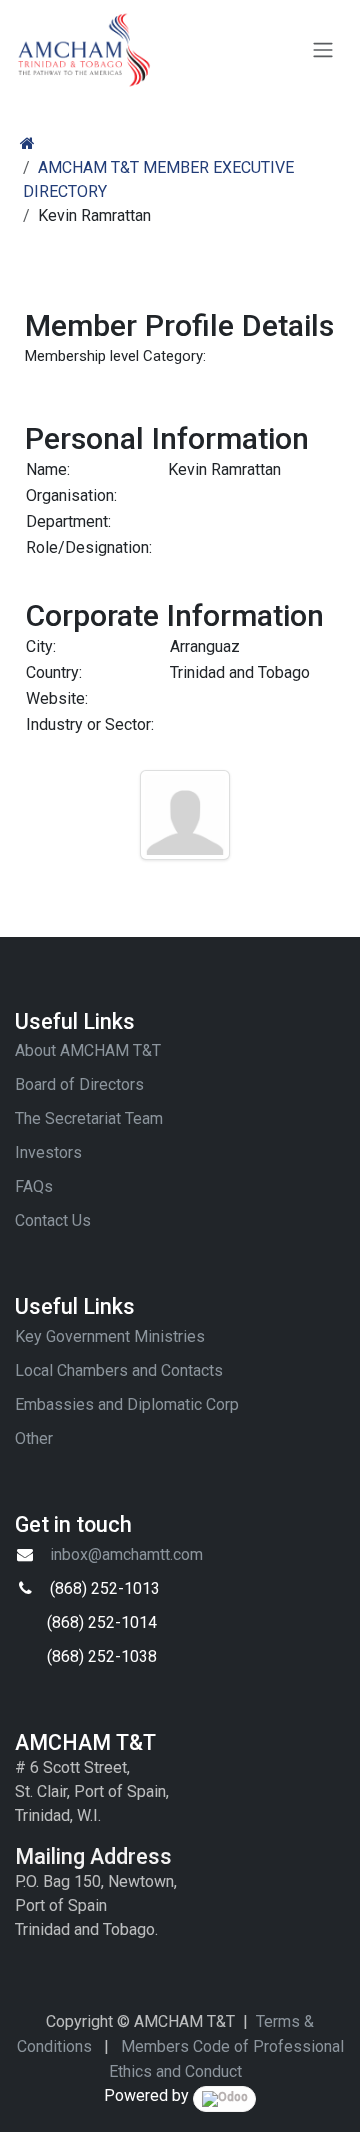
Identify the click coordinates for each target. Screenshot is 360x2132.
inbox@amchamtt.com (126, 1554)
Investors (48, 1152)
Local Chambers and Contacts (119, 1370)
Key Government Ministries (110, 1336)
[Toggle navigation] (323, 50)
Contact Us (53, 1220)
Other (34, 1438)
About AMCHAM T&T (88, 1050)
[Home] (27, 143)
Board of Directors (79, 1084)
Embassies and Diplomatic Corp (127, 1404)
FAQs (34, 1186)
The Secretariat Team (89, 1118)
